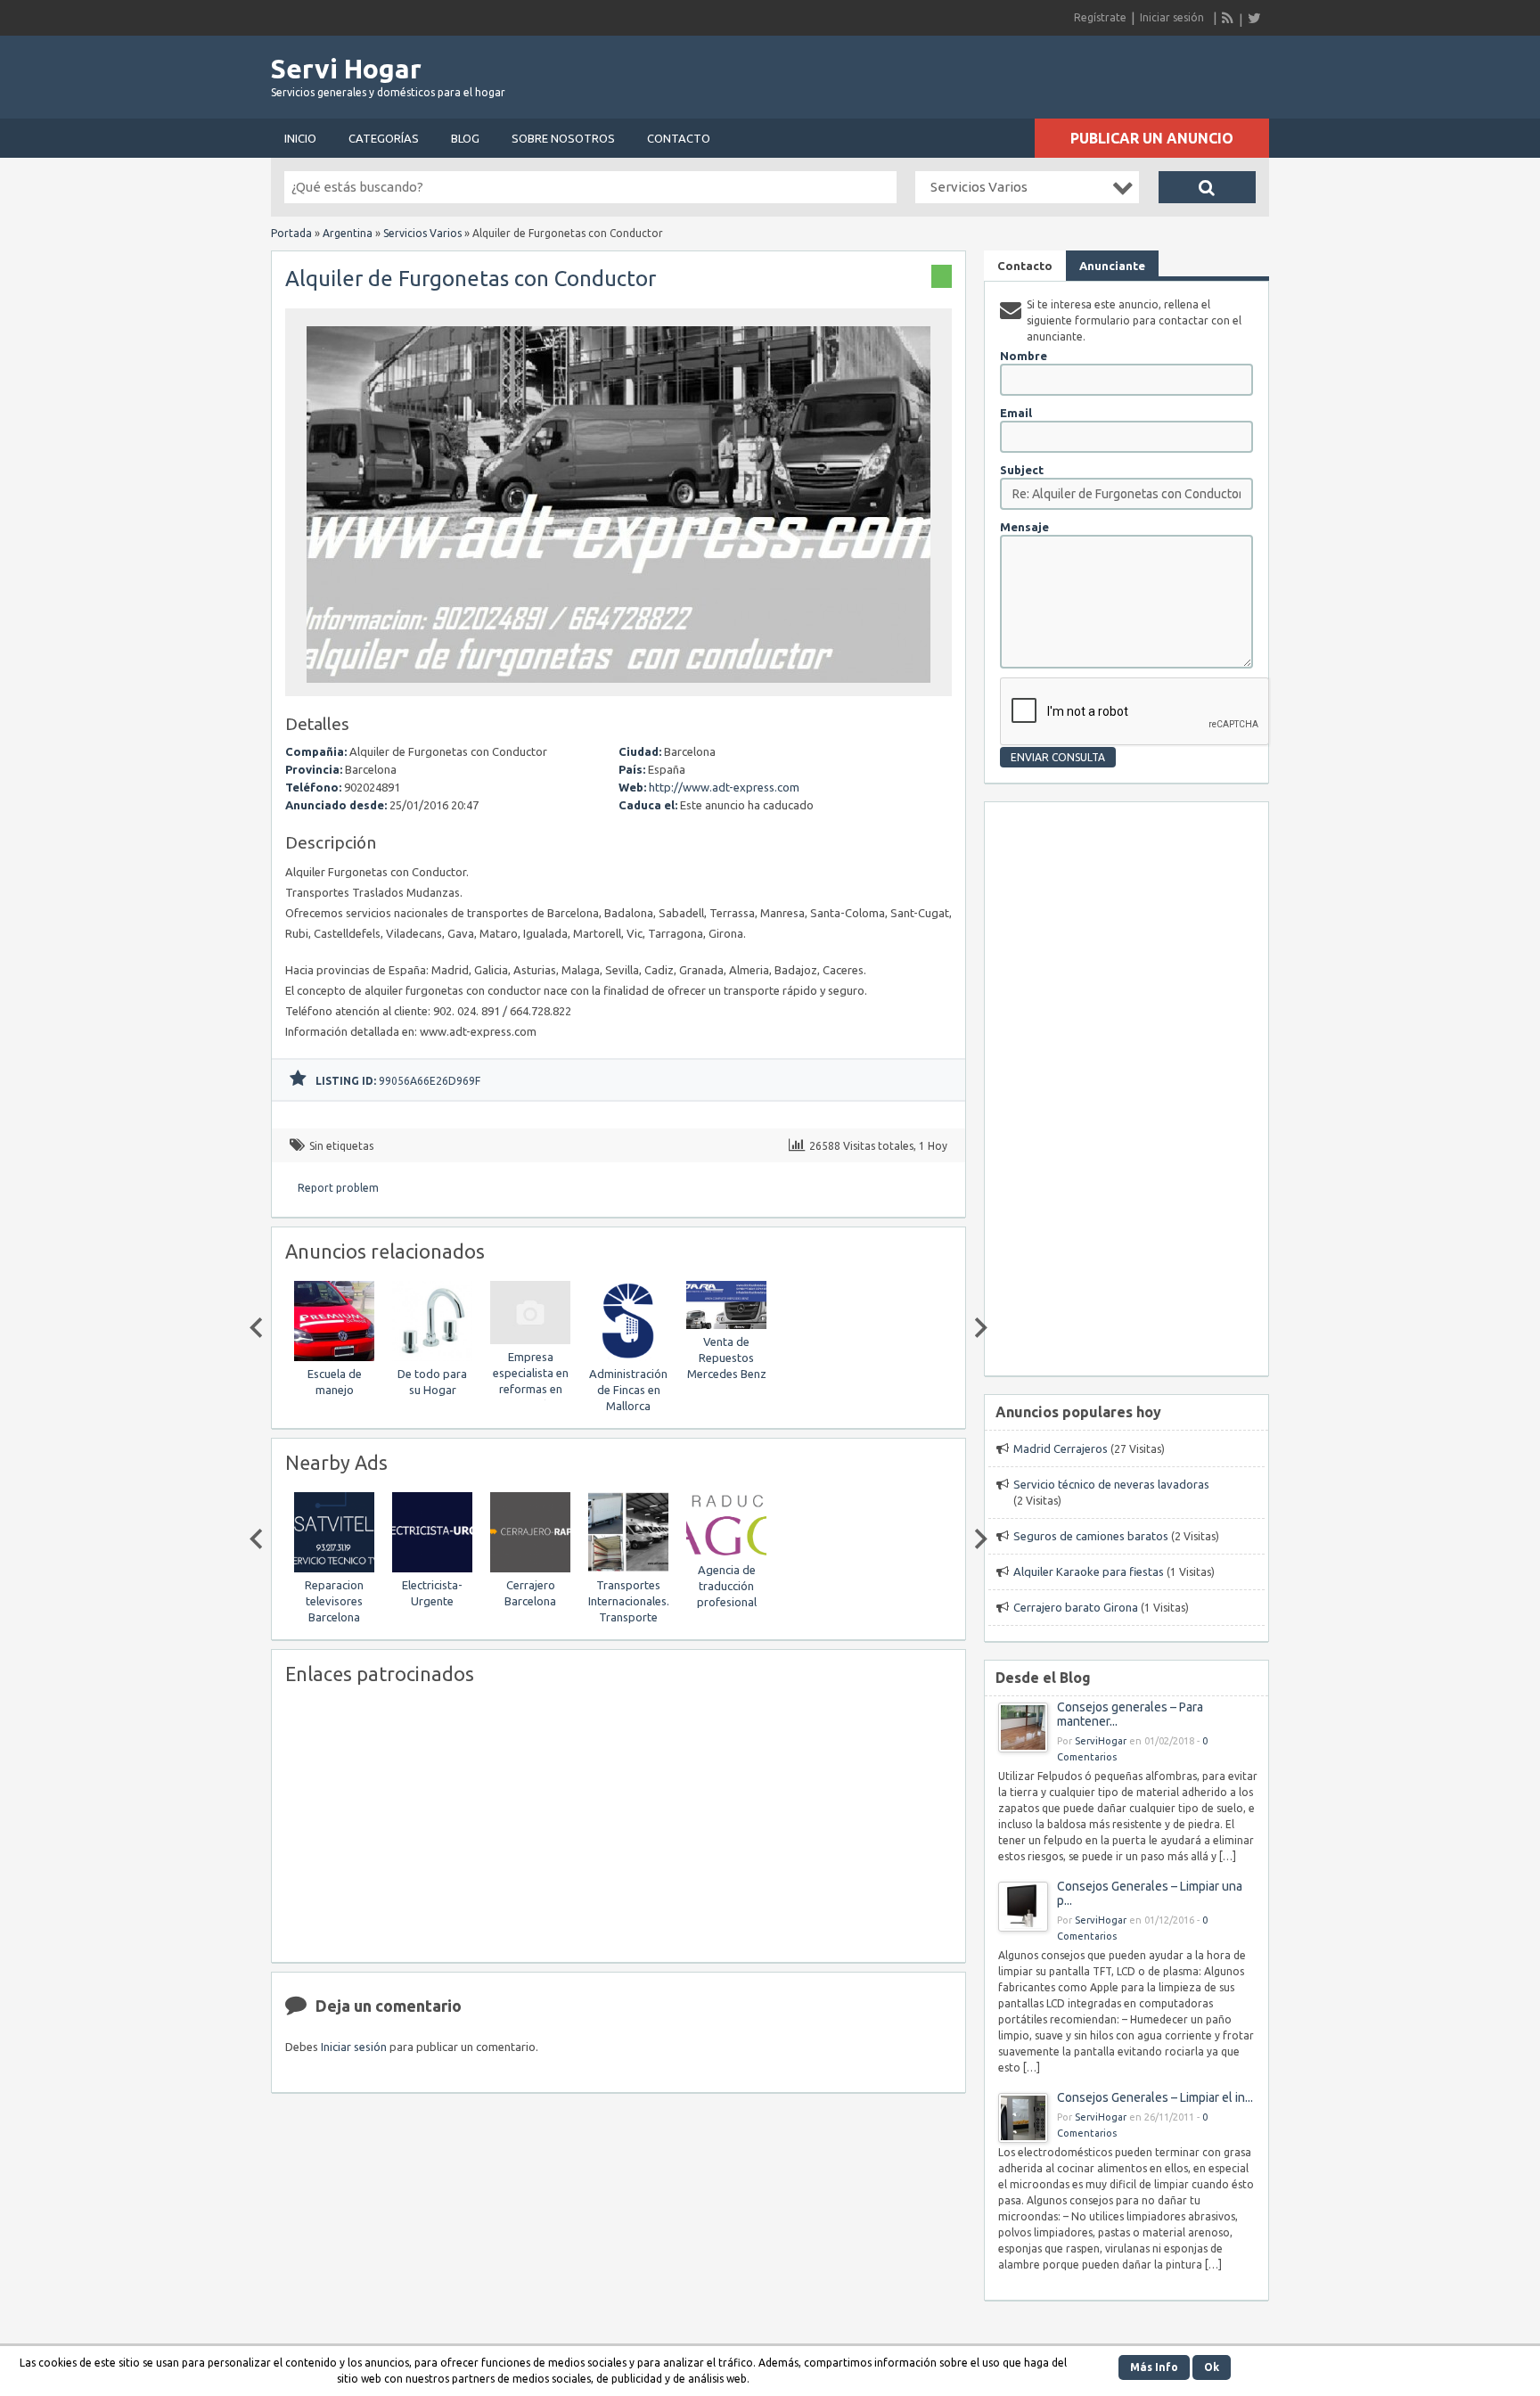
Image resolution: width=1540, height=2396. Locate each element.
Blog (465, 138)
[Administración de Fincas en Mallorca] (571, 1357)
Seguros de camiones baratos (1091, 1536)
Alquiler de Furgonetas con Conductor (471, 279)
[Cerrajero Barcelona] (473, 1568)
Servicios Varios (422, 233)
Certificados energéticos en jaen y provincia (767, 1390)
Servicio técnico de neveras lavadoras (1111, 1484)
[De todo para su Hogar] (375, 1357)
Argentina (348, 233)
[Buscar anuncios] (1207, 187)
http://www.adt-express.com (724, 787)
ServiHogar (1101, 1741)
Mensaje (1024, 527)
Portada (291, 233)
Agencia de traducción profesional (670, 1586)
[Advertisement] (1061, 71)
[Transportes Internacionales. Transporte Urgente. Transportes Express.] (571, 1568)
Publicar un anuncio (1152, 138)
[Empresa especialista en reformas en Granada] (473, 1340)
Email (1016, 413)
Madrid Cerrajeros (1061, 1448)
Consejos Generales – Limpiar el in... (1155, 2097)
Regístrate (1100, 17)
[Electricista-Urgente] (375, 1568)
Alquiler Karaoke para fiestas (1089, 1571)
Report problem (338, 1188)
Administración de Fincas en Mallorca (571, 1390)
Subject (1022, 470)
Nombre (1024, 356)
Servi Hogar (346, 69)
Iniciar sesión (1172, 17)
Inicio (300, 138)
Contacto (679, 138)
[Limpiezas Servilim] (767, 1517)
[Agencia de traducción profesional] (669, 1553)
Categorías (384, 138)
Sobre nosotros (563, 138)
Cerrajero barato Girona (1076, 1607)
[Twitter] (1254, 18)
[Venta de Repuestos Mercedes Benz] (669, 1325)
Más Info (1154, 2367)
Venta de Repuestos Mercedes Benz (670, 1358)
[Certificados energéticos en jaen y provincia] (767, 1357)
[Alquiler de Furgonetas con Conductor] (618, 688)
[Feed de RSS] (1228, 18)
